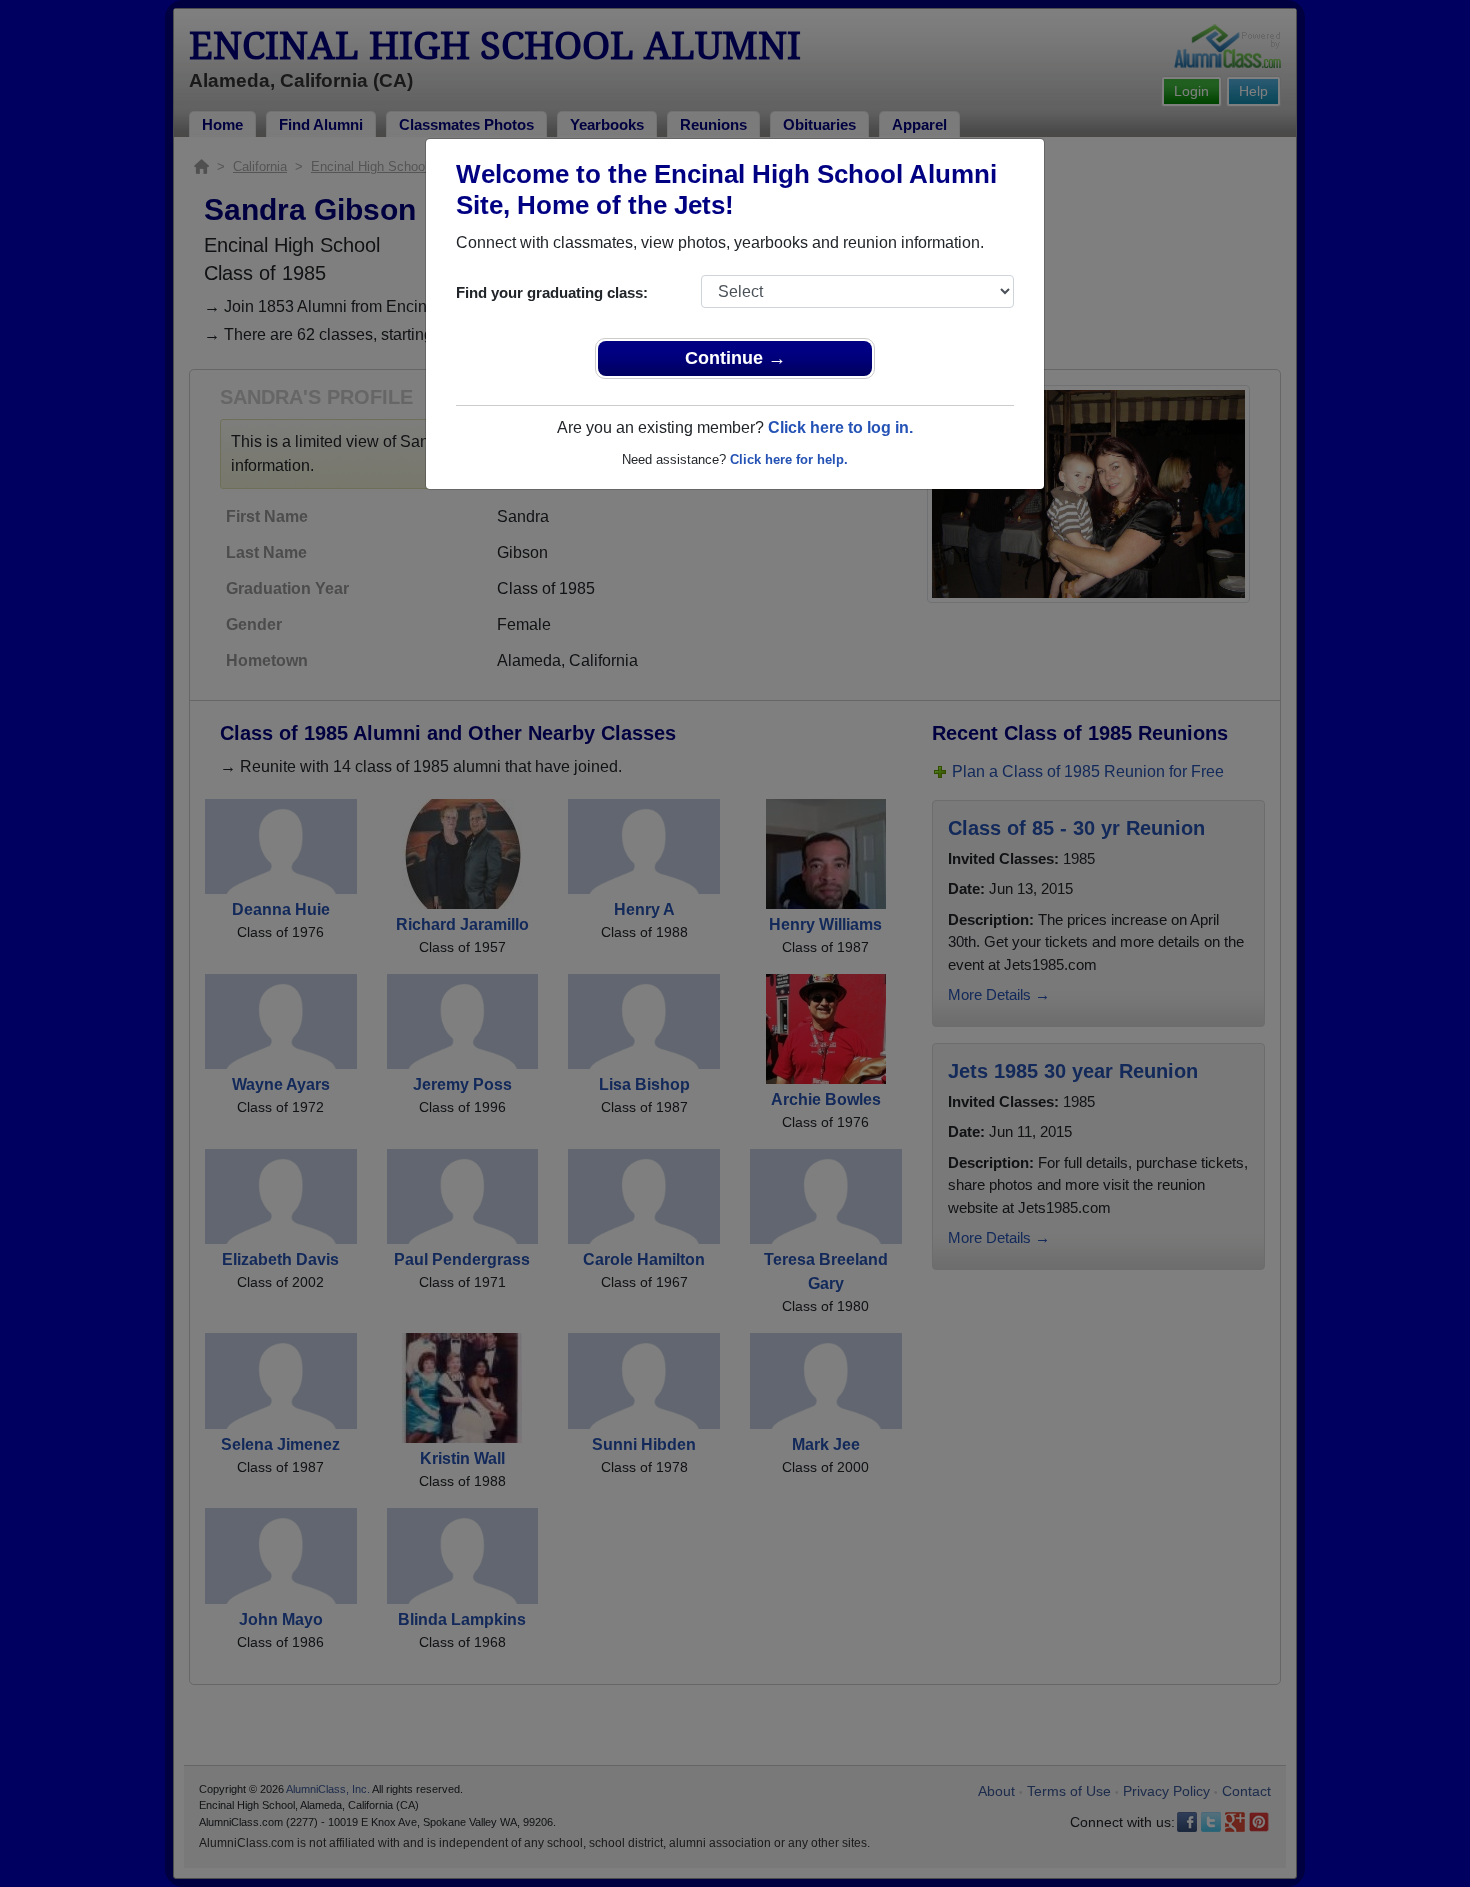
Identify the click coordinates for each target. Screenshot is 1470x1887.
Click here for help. (789, 459)
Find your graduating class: (552, 292)
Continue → (735, 358)
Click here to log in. (840, 427)
